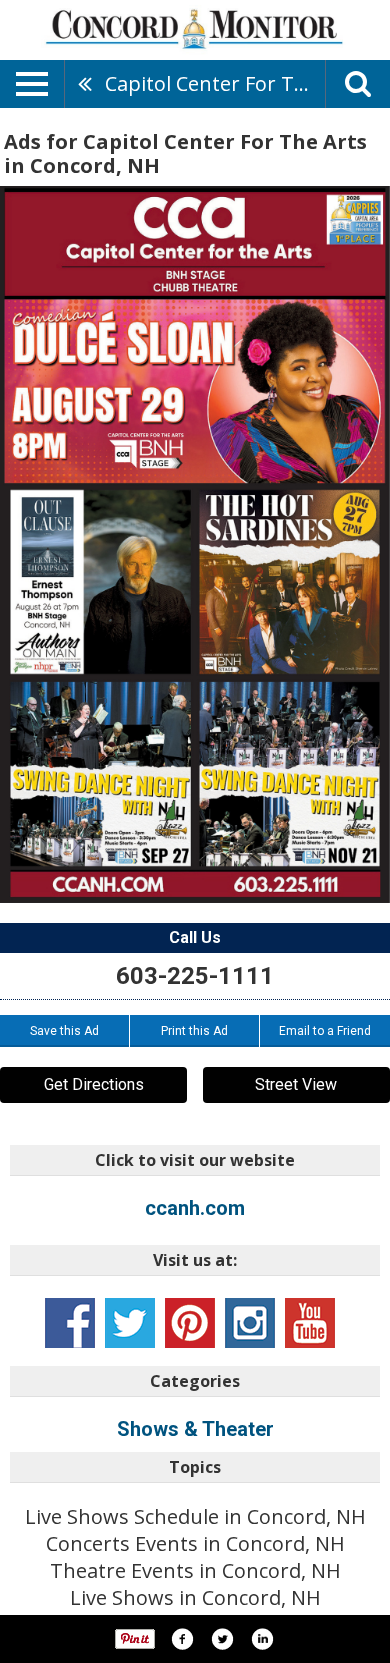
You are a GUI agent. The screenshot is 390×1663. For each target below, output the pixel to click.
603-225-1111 (195, 976)
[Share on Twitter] (222, 1639)
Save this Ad (64, 1031)
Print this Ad (194, 1031)
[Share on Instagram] (262, 1639)
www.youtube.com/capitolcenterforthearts (310, 1323)
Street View (296, 1084)
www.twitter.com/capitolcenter (130, 1323)
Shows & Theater (195, 1429)
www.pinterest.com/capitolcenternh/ (190, 1323)
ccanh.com (195, 1208)
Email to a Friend (325, 1031)
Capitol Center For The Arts (215, 83)
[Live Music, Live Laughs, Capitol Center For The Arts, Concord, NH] (195, 544)
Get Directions (94, 1084)
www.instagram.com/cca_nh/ (250, 1323)
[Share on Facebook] (182, 1639)
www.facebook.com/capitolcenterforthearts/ (70, 1323)
